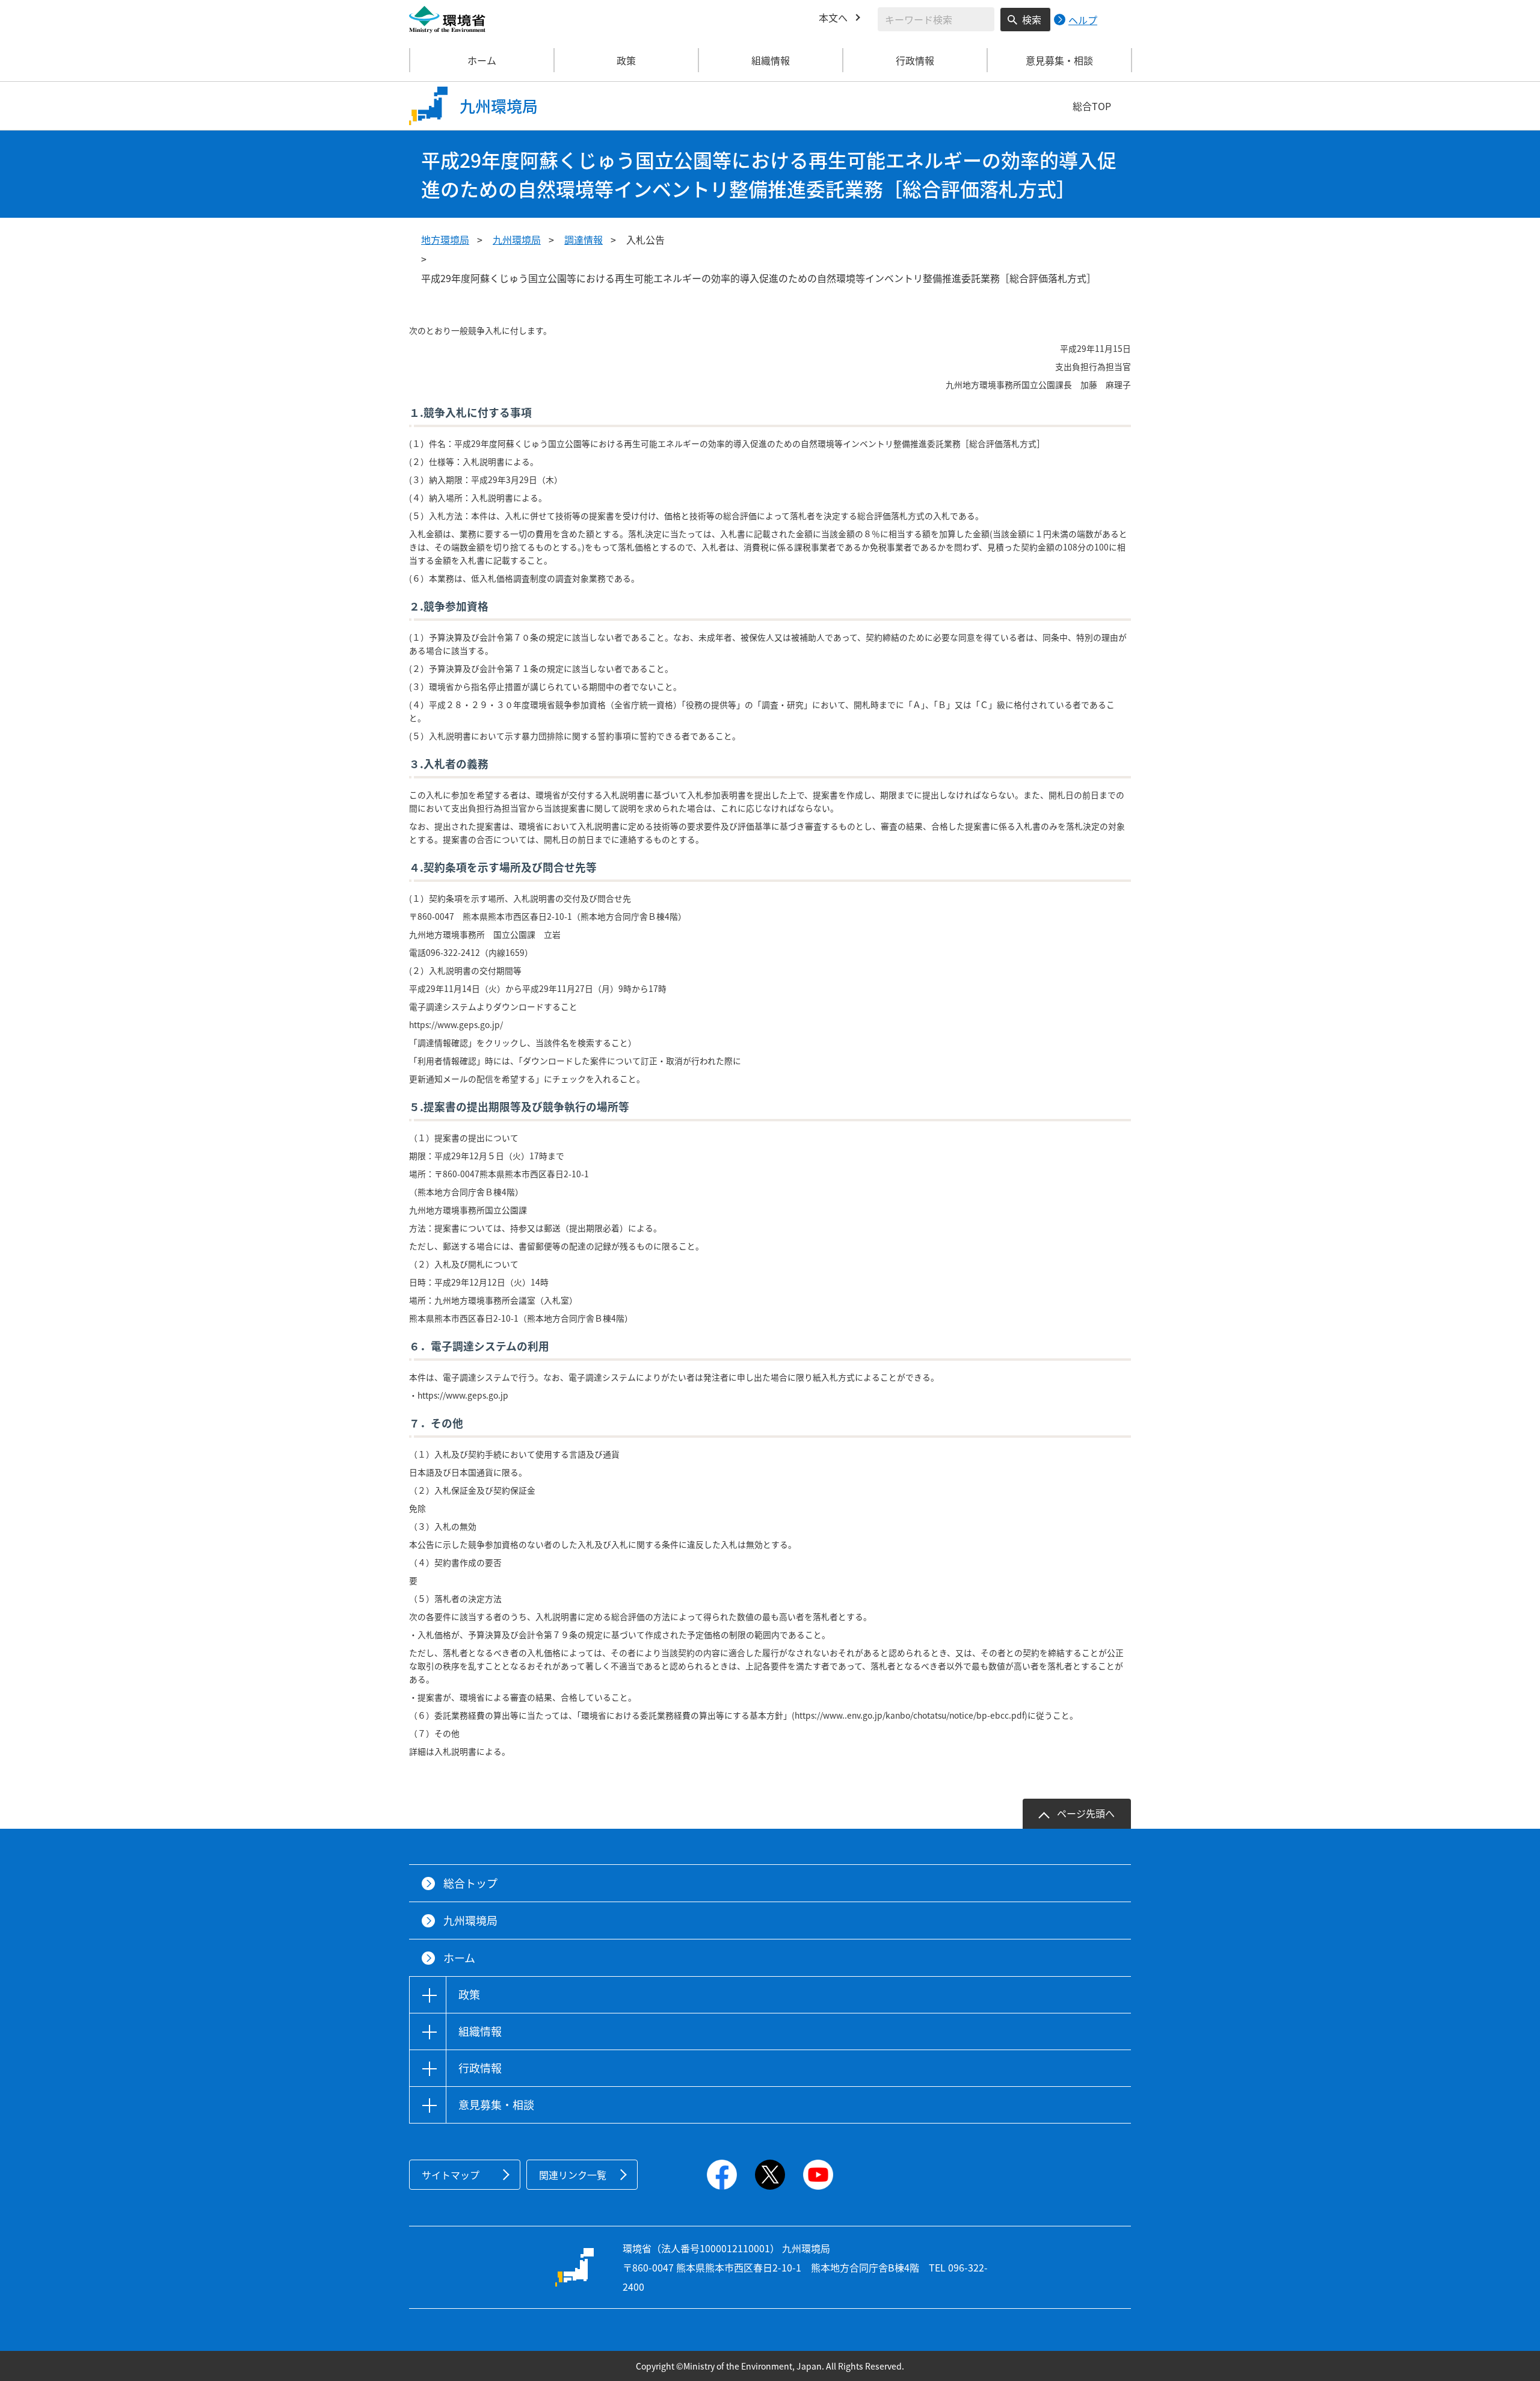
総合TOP (1092, 106)
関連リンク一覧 (573, 2175)
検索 (1032, 19)
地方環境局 (445, 239)
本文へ (833, 17)
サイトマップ (451, 2175)
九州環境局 (517, 239)
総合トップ (470, 1883)
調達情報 (584, 239)
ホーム (482, 60)
